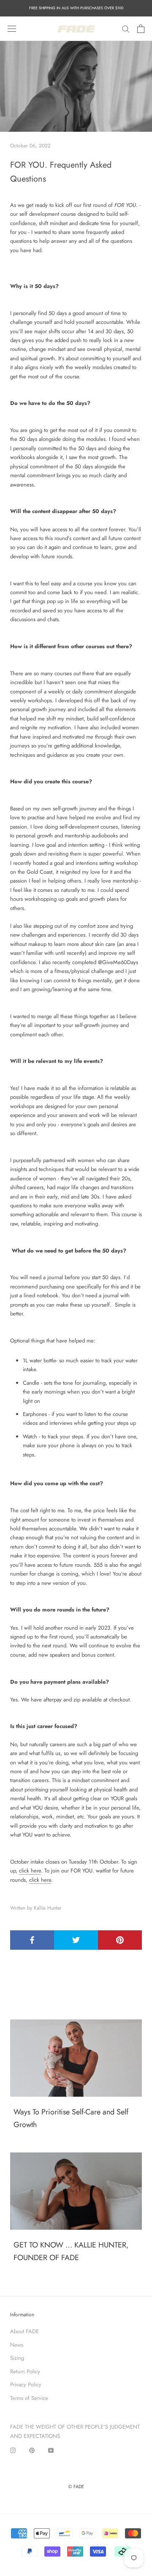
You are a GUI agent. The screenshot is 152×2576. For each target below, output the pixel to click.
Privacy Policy (26, 2384)
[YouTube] (51, 2450)
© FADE (76, 2486)
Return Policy (25, 2371)
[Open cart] (141, 29)
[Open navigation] (12, 29)
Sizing (17, 2358)
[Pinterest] (32, 2450)
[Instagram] (13, 2450)
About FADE (24, 2331)
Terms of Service (29, 2398)
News (17, 2345)
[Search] (126, 29)
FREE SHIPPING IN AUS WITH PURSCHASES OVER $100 (76, 8)
